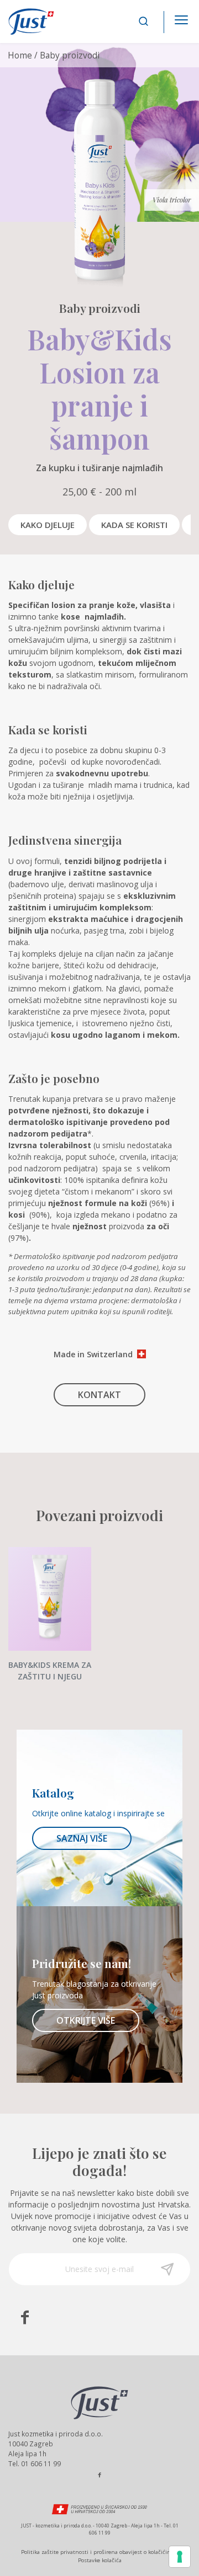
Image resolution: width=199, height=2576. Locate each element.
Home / (23, 55)
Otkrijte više (86, 2020)
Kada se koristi (134, 525)
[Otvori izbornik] (181, 17)
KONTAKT (99, 1395)
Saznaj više (82, 1838)
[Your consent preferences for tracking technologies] (180, 2557)
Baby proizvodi (70, 55)
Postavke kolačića (100, 2560)
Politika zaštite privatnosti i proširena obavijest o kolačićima (98, 2552)
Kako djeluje (48, 525)
